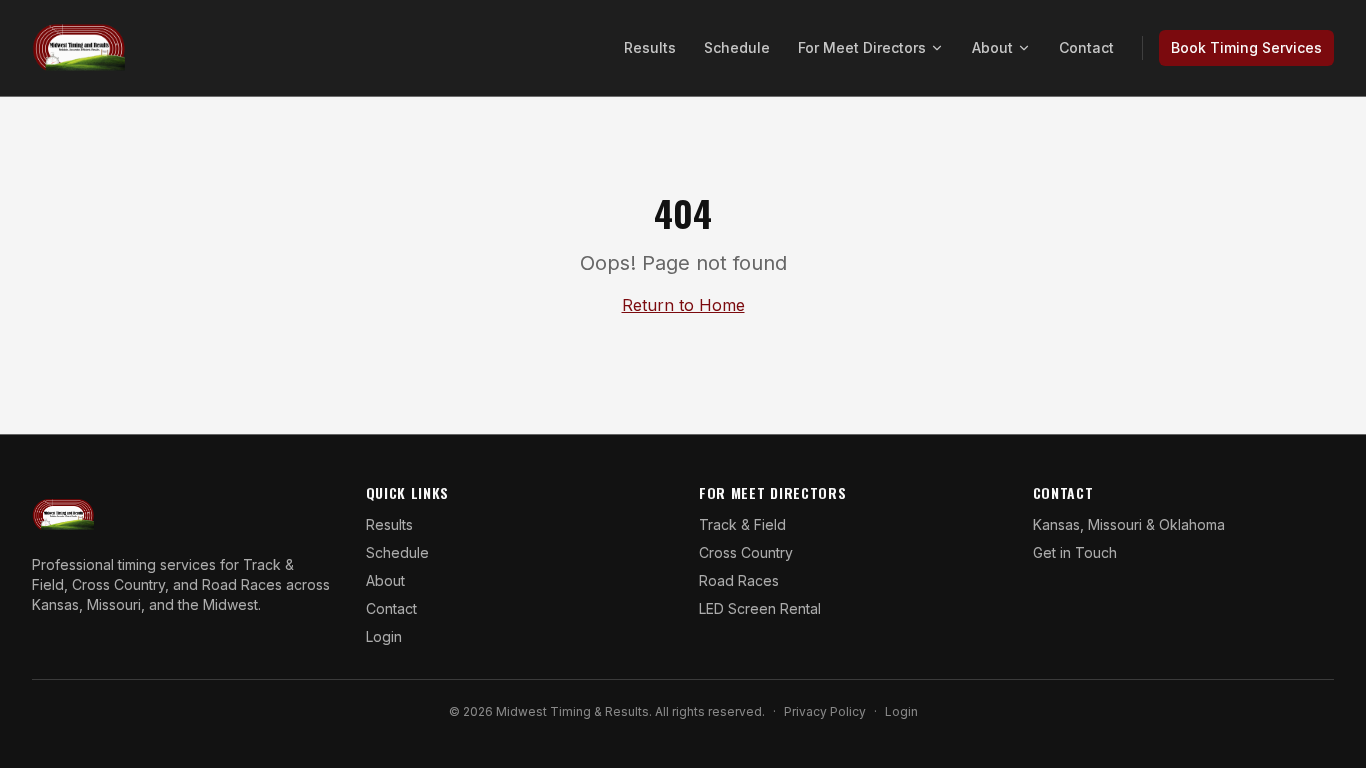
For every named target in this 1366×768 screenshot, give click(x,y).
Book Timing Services (1246, 47)
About (992, 47)
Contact (1086, 47)
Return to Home (683, 305)
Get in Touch (1075, 552)
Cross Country (746, 552)
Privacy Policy (825, 711)
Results (650, 47)
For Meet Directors (862, 47)
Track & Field (742, 524)
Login (384, 636)
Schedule (737, 47)
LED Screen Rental (760, 608)
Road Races (739, 580)
